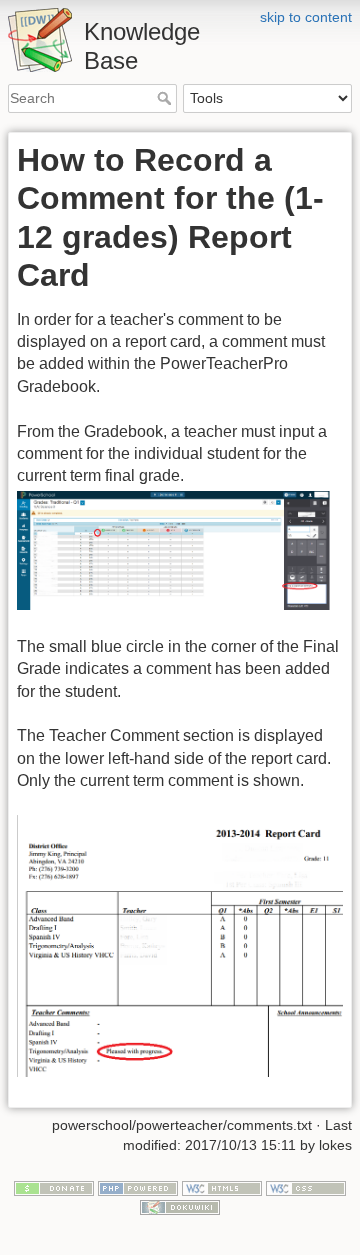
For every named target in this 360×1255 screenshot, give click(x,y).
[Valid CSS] (306, 1187)
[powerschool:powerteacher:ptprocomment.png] (180, 549)
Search (166, 98)
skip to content (306, 17)
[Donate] (54, 1187)
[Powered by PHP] (138, 1187)
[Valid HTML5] (222, 1187)
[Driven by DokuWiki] (180, 1206)
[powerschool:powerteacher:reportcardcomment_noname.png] (180, 946)
